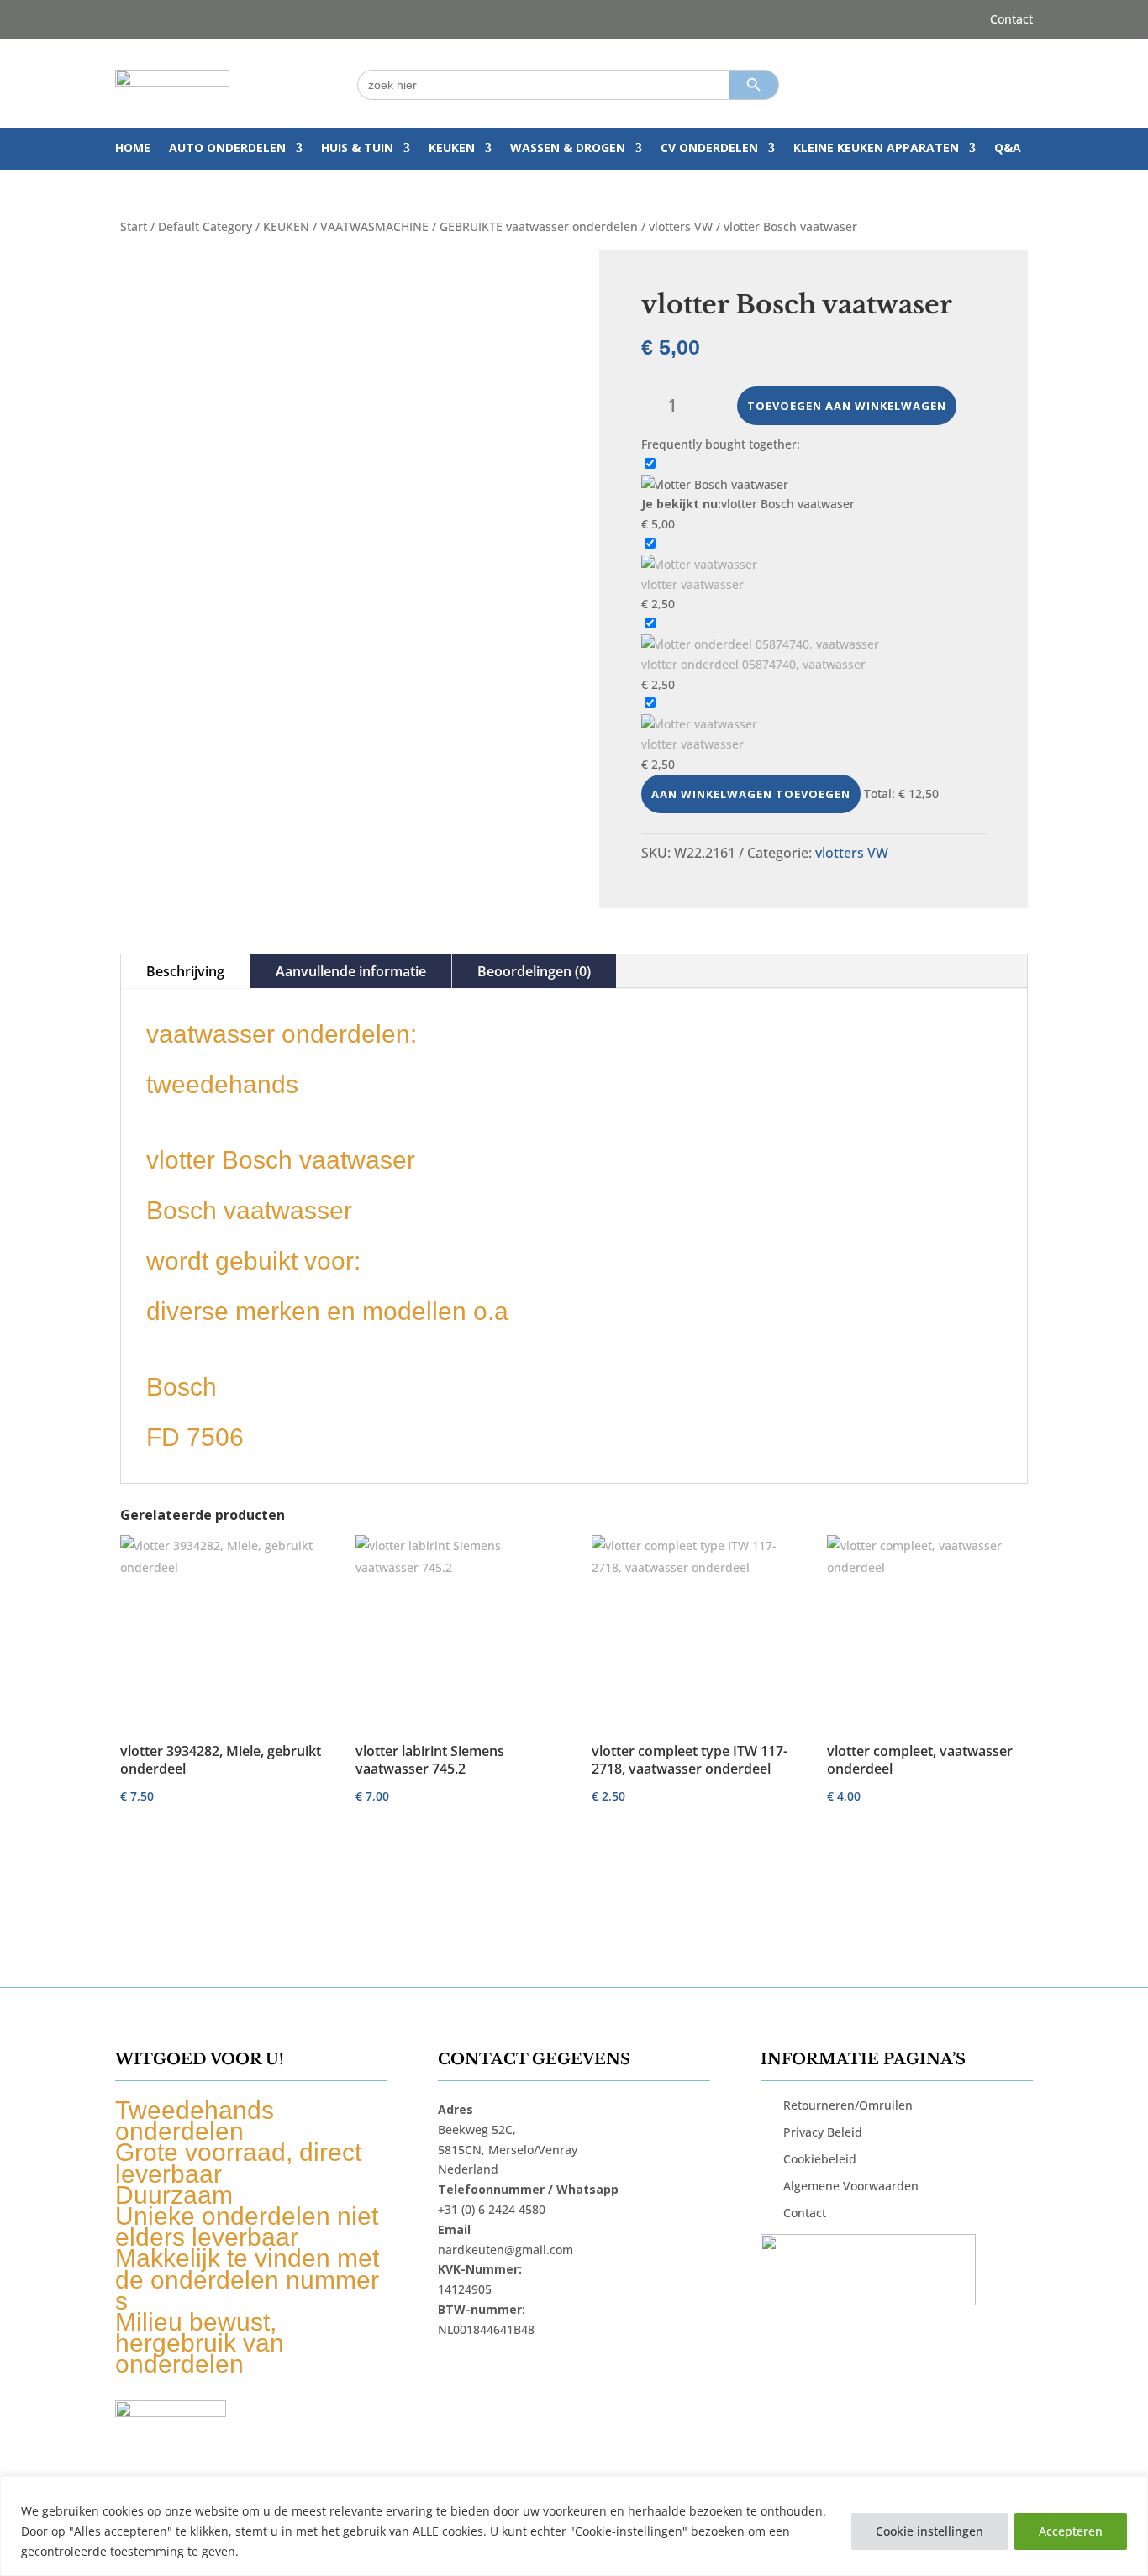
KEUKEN (452, 149)
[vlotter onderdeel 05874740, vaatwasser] (760, 644)
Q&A (1008, 149)
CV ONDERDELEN (709, 149)
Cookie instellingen (929, 2531)
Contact (1011, 20)
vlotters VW (681, 226)
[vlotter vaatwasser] (699, 564)
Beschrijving (185, 971)
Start (134, 226)
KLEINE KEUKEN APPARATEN (876, 149)
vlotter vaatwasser (692, 584)
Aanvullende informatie (351, 971)
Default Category (205, 226)
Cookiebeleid (820, 2159)
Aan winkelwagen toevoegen (751, 794)
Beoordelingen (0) (534, 971)
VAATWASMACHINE (374, 226)
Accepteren (1071, 2531)
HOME (133, 149)
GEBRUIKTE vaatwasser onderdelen (539, 226)
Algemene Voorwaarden (851, 2186)
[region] (574, 2526)
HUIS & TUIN (357, 149)
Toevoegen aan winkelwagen (847, 406)
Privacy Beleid (823, 2132)
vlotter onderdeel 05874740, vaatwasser (753, 664)
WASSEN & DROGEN (568, 149)
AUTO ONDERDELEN (227, 149)
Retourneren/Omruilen (848, 2105)
